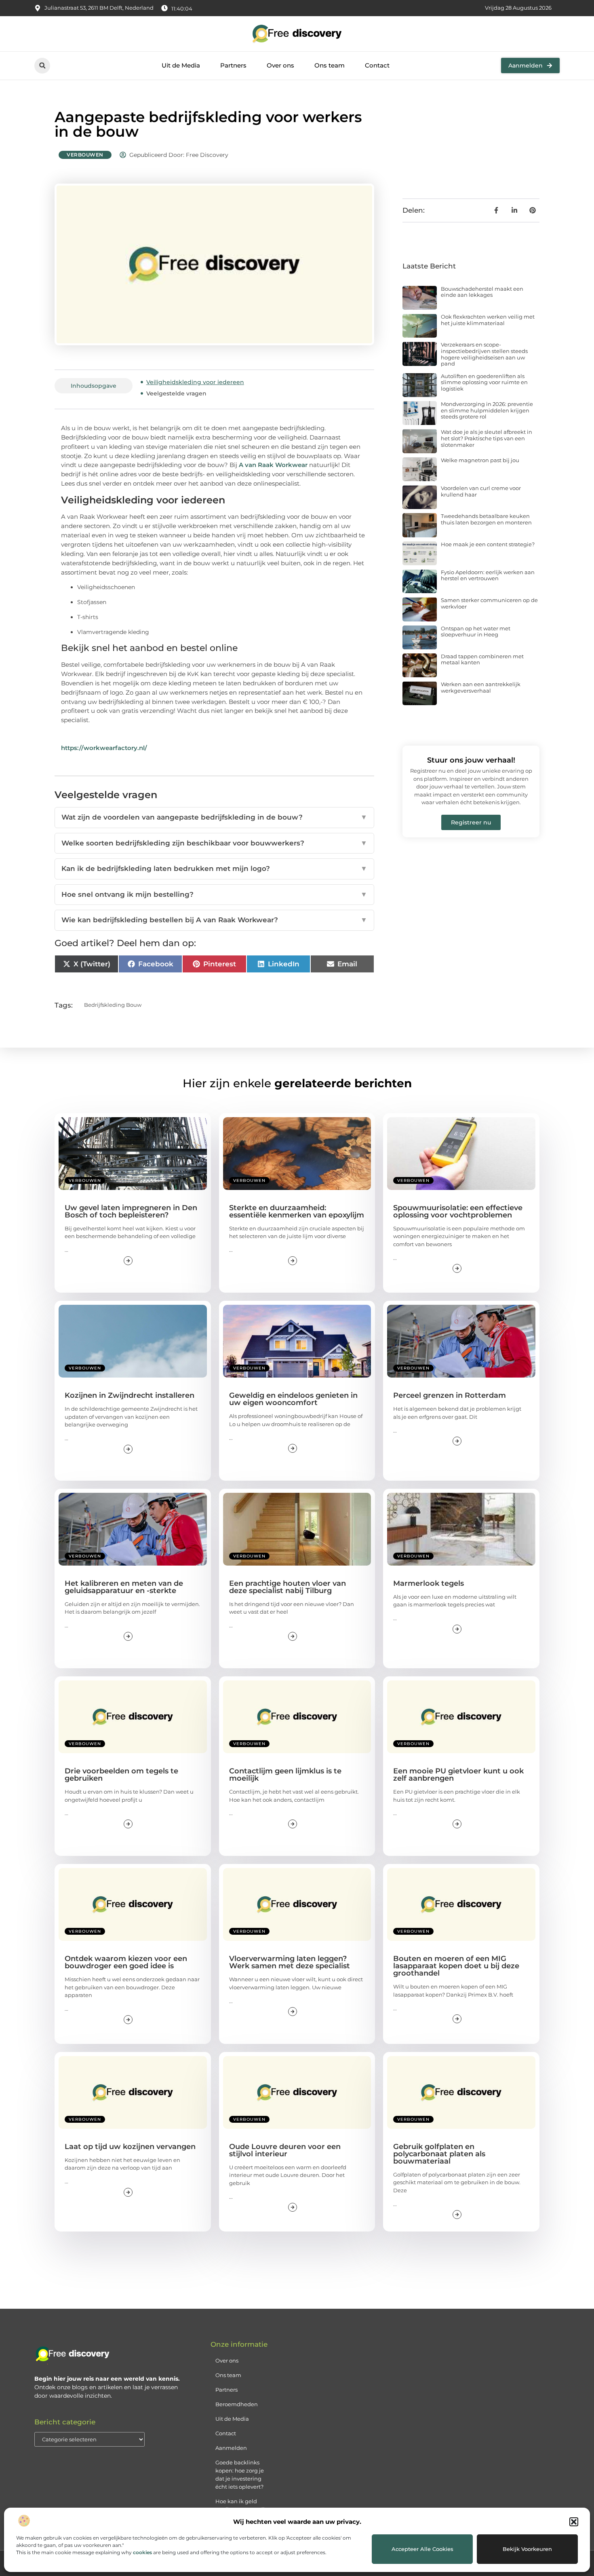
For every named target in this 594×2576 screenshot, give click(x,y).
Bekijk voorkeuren (527, 2549)
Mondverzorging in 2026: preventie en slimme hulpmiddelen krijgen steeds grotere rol (487, 410)
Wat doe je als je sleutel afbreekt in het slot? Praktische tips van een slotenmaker (487, 438)
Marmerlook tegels (429, 1583)
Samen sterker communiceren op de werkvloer (489, 603)
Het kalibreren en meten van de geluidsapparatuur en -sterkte (124, 1587)
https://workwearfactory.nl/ (104, 748)
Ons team (330, 65)
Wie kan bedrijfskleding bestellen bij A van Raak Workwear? (214, 920)
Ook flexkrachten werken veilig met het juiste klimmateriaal (488, 320)
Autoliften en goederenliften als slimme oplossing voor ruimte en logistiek (484, 382)
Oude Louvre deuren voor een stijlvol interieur (285, 2150)
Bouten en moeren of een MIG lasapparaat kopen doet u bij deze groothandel (456, 1966)
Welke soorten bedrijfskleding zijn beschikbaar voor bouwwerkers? (214, 843)
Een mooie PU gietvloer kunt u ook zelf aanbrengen (458, 1775)
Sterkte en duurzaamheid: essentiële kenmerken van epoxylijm (297, 1211)
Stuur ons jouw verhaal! (471, 760)
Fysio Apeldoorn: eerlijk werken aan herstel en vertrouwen (488, 575)
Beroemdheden (237, 2404)
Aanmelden (231, 2448)
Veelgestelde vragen (176, 393)
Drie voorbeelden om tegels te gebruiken (121, 1775)
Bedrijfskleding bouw (113, 1005)
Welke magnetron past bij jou (480, 460)
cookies (142, 2552)
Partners (233, 65)
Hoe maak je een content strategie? (488, 544)
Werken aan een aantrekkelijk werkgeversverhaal (481, 687)
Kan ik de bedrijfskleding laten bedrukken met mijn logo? (214, 869)
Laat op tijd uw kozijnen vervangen (130, 2147)
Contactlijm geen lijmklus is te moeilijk (285, 1775)
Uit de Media (181, 65)
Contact (377, 65)
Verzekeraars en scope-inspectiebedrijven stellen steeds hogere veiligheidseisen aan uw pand (484, 354)
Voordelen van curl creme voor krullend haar (481, 491)
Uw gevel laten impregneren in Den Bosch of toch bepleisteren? (131, 1211)
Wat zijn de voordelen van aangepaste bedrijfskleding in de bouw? (214, 817)
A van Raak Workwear (273, 465)
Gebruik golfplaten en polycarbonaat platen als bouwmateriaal (439, 2154)
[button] (574, 2522)
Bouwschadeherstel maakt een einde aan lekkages (482, 292)
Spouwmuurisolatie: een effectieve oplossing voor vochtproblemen (458, 1211)
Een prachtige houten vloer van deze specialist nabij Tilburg (288, 1587)
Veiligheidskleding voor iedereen (195, 382)
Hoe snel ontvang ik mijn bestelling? (214, 894)
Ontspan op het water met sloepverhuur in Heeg (476, 632)
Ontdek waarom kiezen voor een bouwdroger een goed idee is (126, 1962)
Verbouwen (85, 155)
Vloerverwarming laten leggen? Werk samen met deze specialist (290, 1962)
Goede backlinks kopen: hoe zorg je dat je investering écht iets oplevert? (240, 2475)
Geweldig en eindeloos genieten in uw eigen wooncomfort (293, 1399)
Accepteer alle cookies (422, 2549)
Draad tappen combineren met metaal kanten (482, 659)
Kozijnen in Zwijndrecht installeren (130, 1395)
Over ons (280, 65)
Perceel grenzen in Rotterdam (450, 1395)
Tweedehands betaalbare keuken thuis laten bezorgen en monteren (486, 519)
